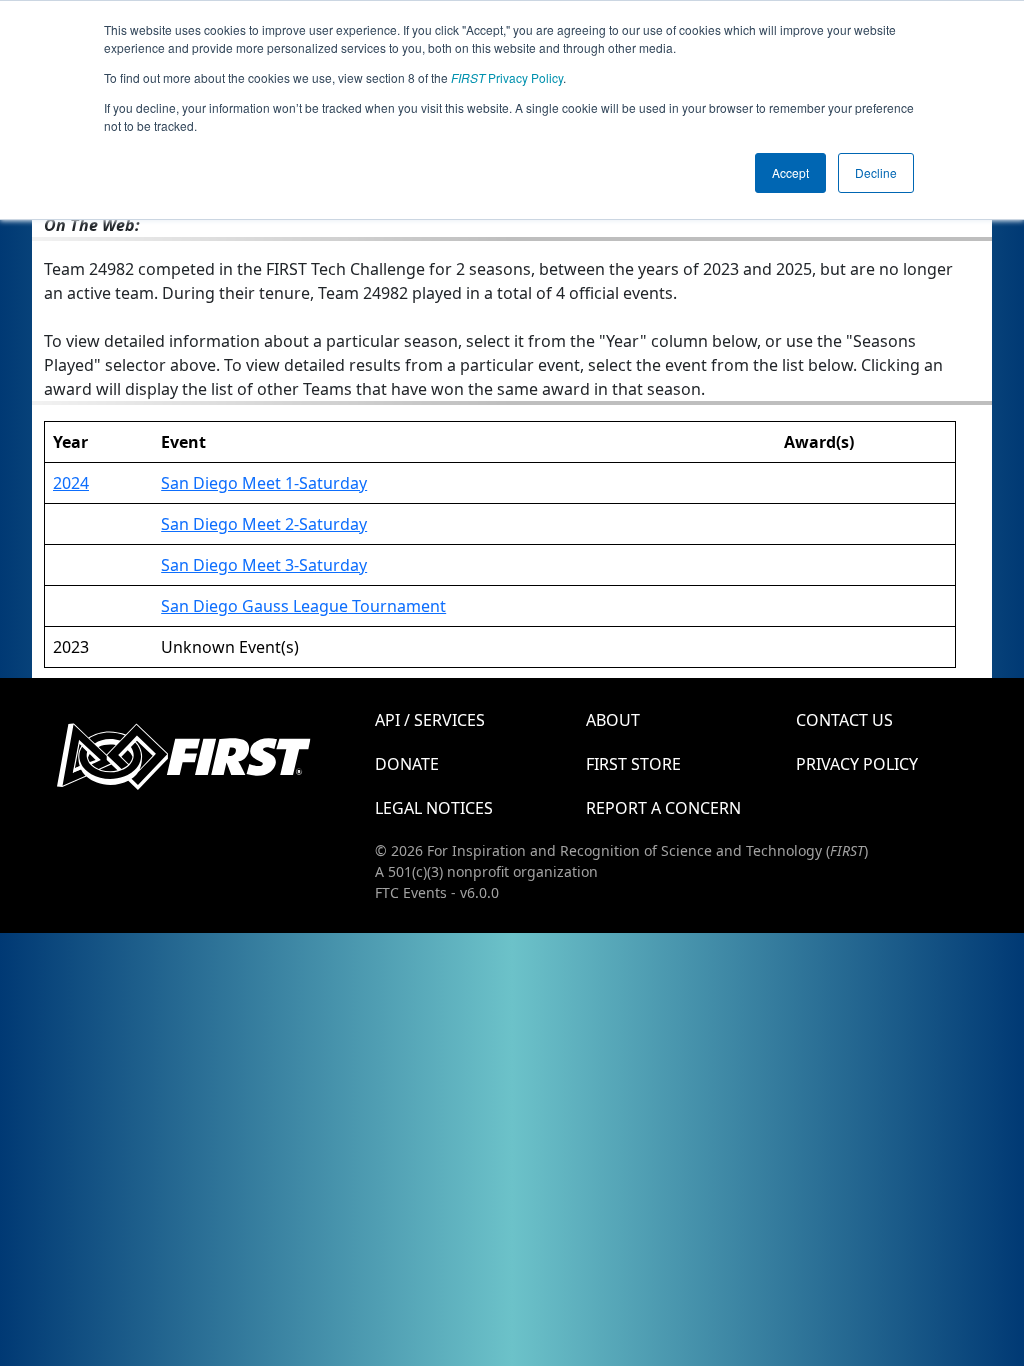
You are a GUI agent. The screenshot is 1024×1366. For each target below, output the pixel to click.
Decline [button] (876, 172)
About (613, 720)
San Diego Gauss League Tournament (303, 606)
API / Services (430, 720)
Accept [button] (790, 172)
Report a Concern (663, 808)
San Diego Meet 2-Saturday (264, 524)
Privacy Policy (507, 77)
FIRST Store (633, 764)
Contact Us (844, 720)
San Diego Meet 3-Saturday (264, 565)
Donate (407, 764)
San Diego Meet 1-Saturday (264, 483)
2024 (71, 483)
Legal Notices (434, 808)
